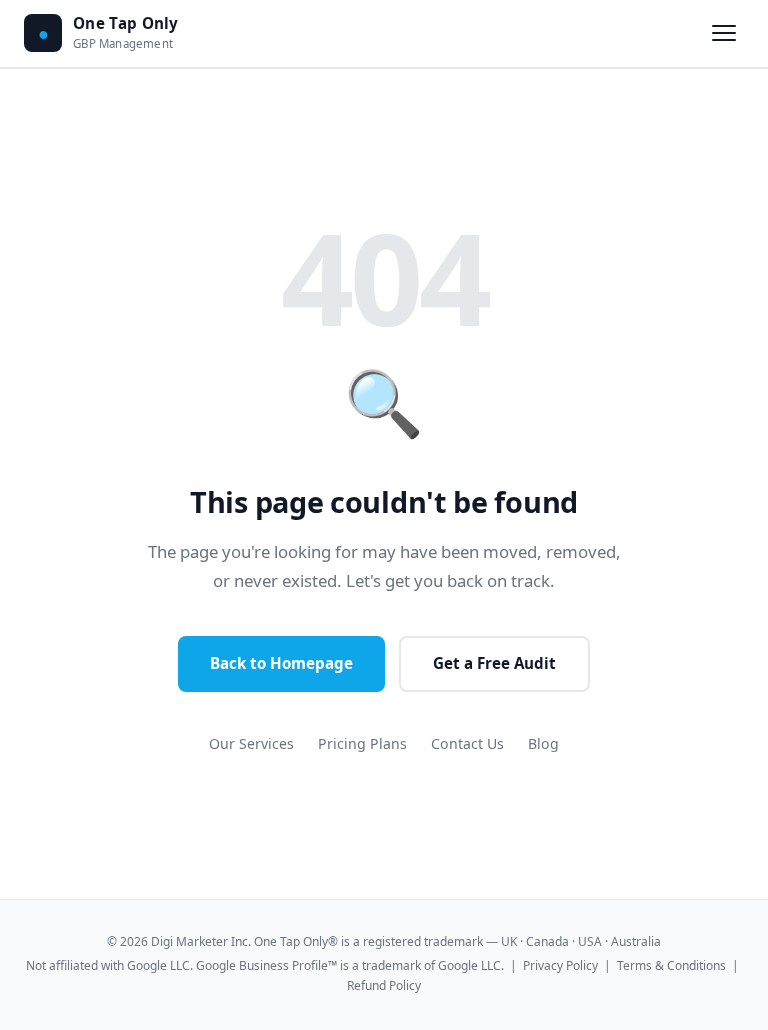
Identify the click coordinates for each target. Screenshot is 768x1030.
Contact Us (467, 743)
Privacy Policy (560, 965)
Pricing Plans (362, 743)
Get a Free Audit (494, 663)
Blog (543, 743)
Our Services (251, 743)
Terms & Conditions (671, 965)
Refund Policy (384, 985)
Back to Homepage (281, 663)
